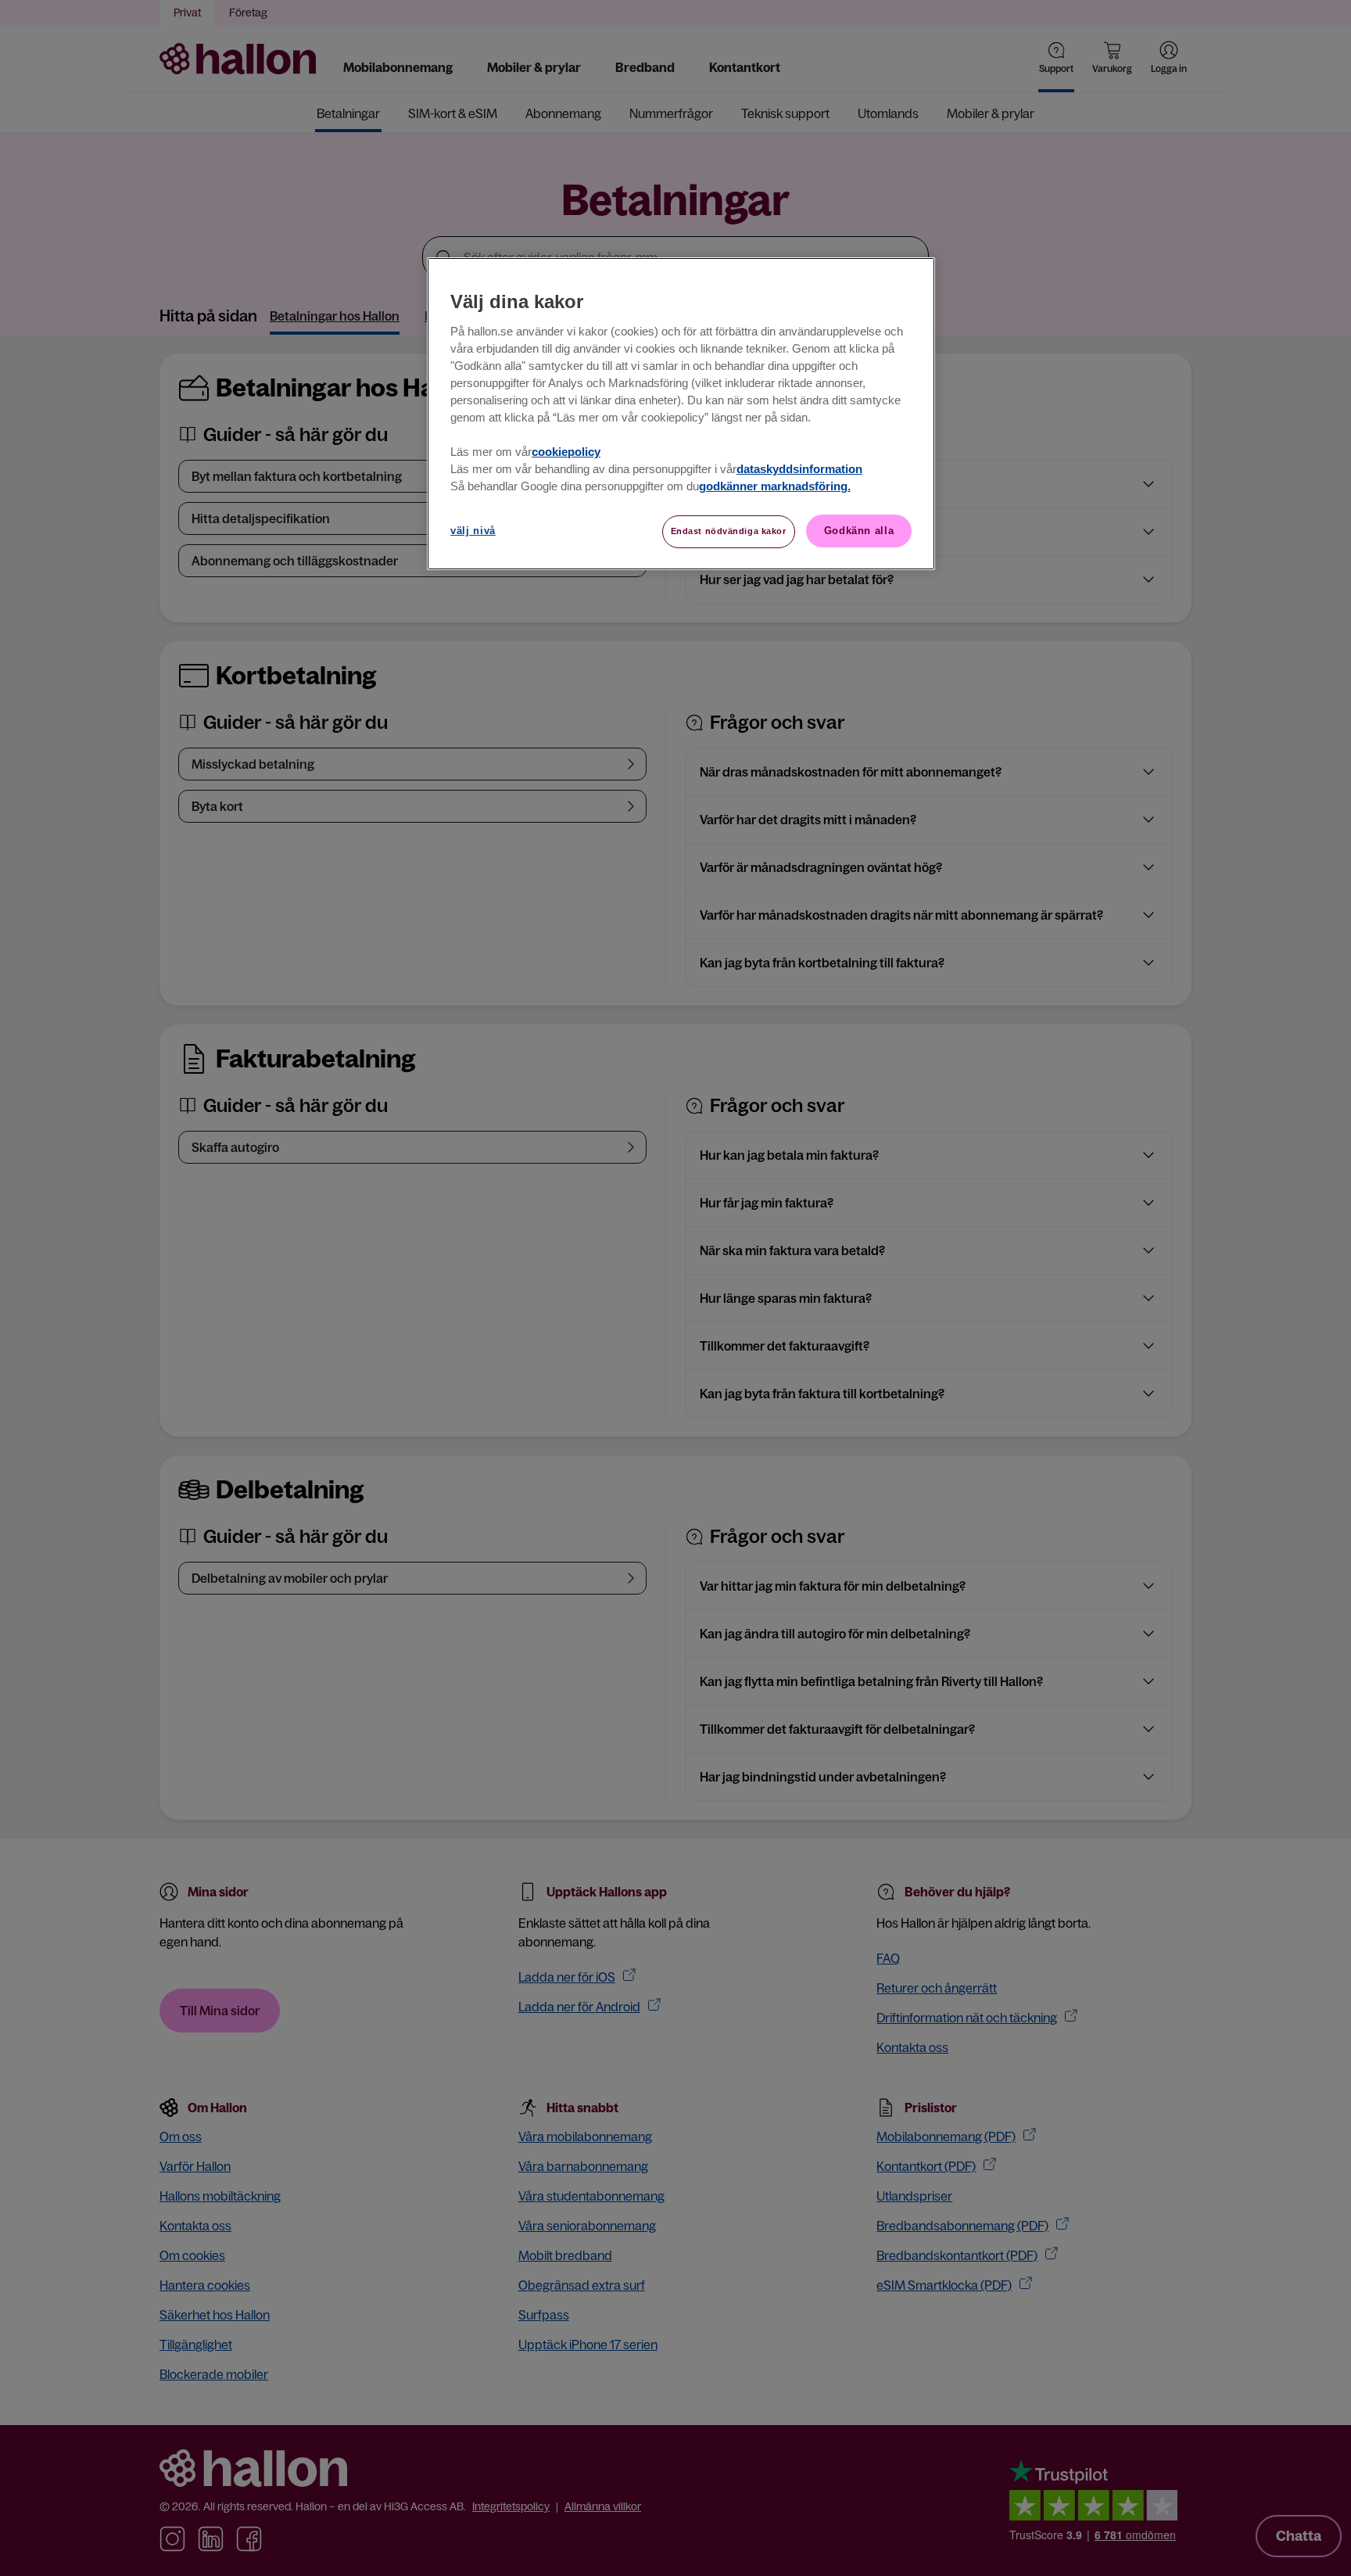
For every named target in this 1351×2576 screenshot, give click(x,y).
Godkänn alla (859, 531)
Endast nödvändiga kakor (729, 531)
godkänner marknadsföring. (775, 486)
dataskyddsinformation (799, 469)
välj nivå (473, 531)
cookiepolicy (566, 452)
